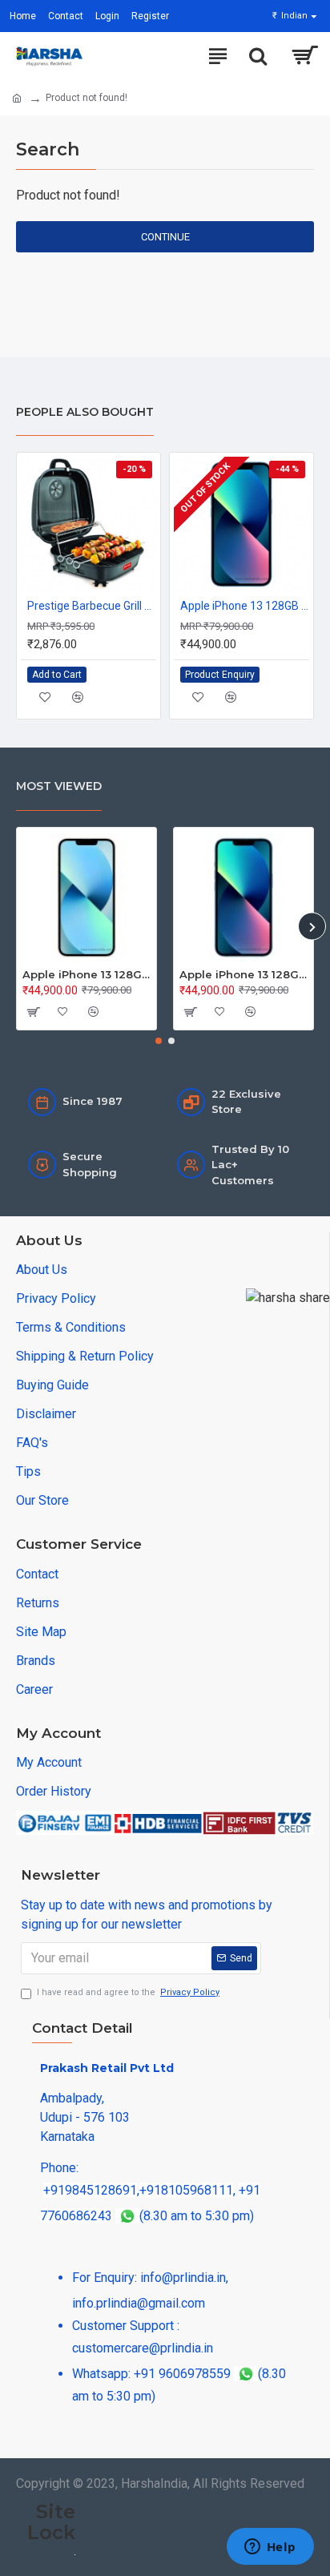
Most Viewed (59, 786)
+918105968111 (186, 2190)
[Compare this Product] (77, 697)
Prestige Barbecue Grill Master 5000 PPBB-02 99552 (92, 606)
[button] (18, 927)
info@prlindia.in (183, 2278)
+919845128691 (90, 2190)
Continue (165, 237)
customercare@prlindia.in (143, 2348)
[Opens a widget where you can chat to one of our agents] (270, 2548)
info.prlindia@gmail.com (139, 2303)
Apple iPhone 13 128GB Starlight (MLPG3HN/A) (87, 974)
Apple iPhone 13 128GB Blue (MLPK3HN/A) (245, 606)
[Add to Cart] (32, 1012)
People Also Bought (85, 412)
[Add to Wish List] (45, 697)
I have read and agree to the (128, 1992)
